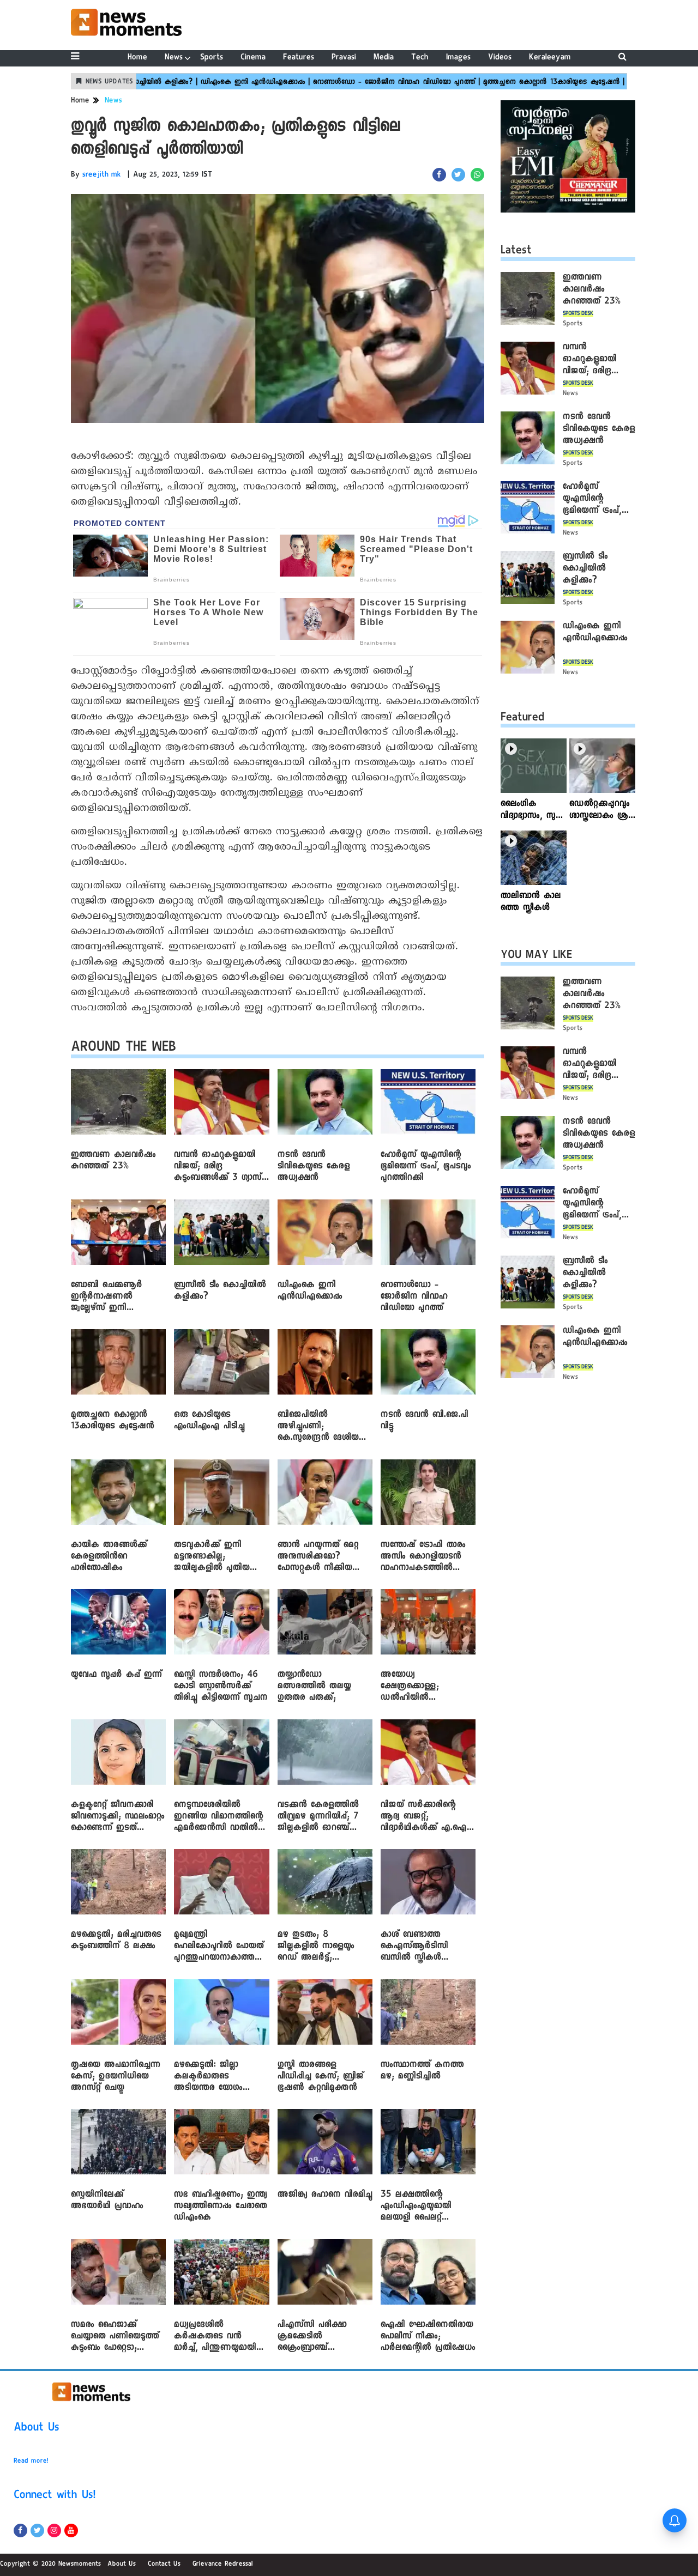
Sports (212, 58)
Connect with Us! (55, 2496)
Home (137, 58)
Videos (500, 58)
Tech (420, 58)
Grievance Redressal (223, 2565)
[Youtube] (71, 2530)
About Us (37, 2429)
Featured (522, 719)
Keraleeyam (550, 58)
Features (299, 58)
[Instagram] (54, 2530)
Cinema (253, 58)
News (174, 58)
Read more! (31, 2462)
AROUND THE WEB (124, 1049)
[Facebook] (20, 2530)
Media (384, 58)
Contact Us (164, 2565)
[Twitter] (37, 2530)
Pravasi (344, 58)
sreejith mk (102, 175)
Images (458, 58)
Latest (516, 252)
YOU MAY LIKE (536, 956)
